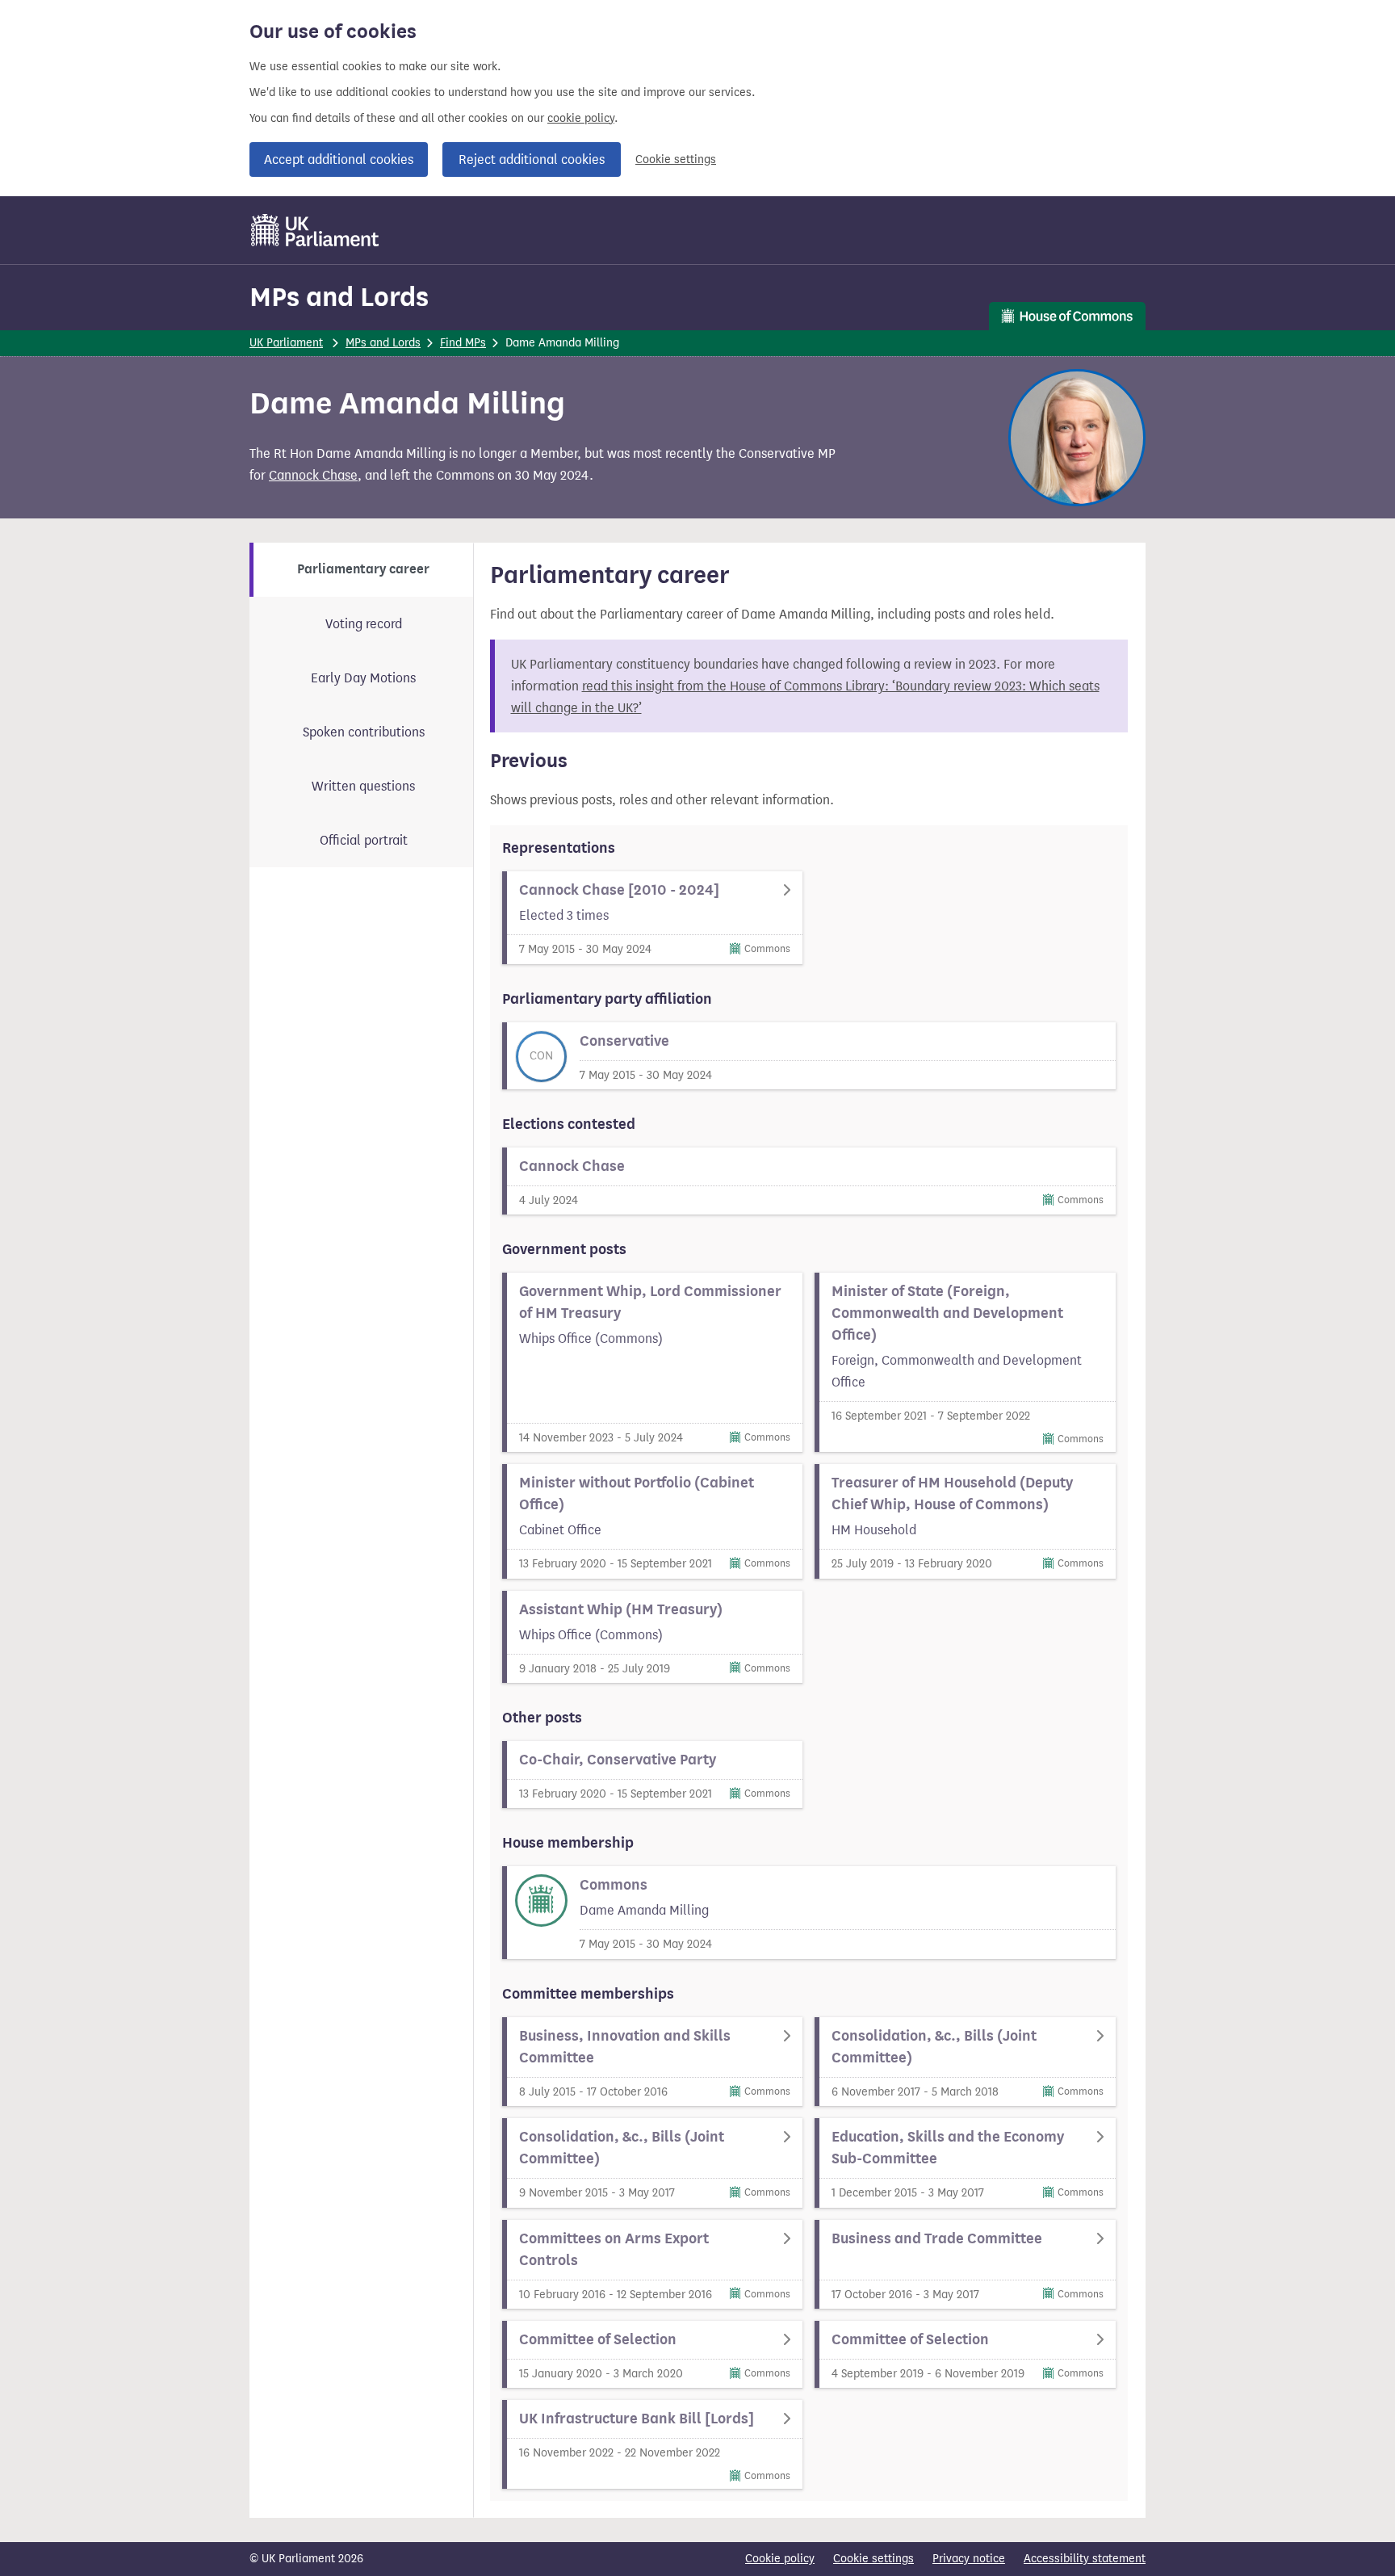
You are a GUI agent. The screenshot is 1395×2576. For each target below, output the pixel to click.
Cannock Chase (313, 475)
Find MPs (463, 343)
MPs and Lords (339, 297)
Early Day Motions (363, 678)
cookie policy (581, 118)
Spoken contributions (364, 732)
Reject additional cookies (532, 159)
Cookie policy (780, 2559)
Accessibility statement (1085, 2559)
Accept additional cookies (339, 159)
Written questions (363, 786)
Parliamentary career (363, 569)
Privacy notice (969, 2559)
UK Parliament (286, 343)
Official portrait (364, 840)
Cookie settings (676, 159)
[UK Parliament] (315, 230)
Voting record (364, 624)
